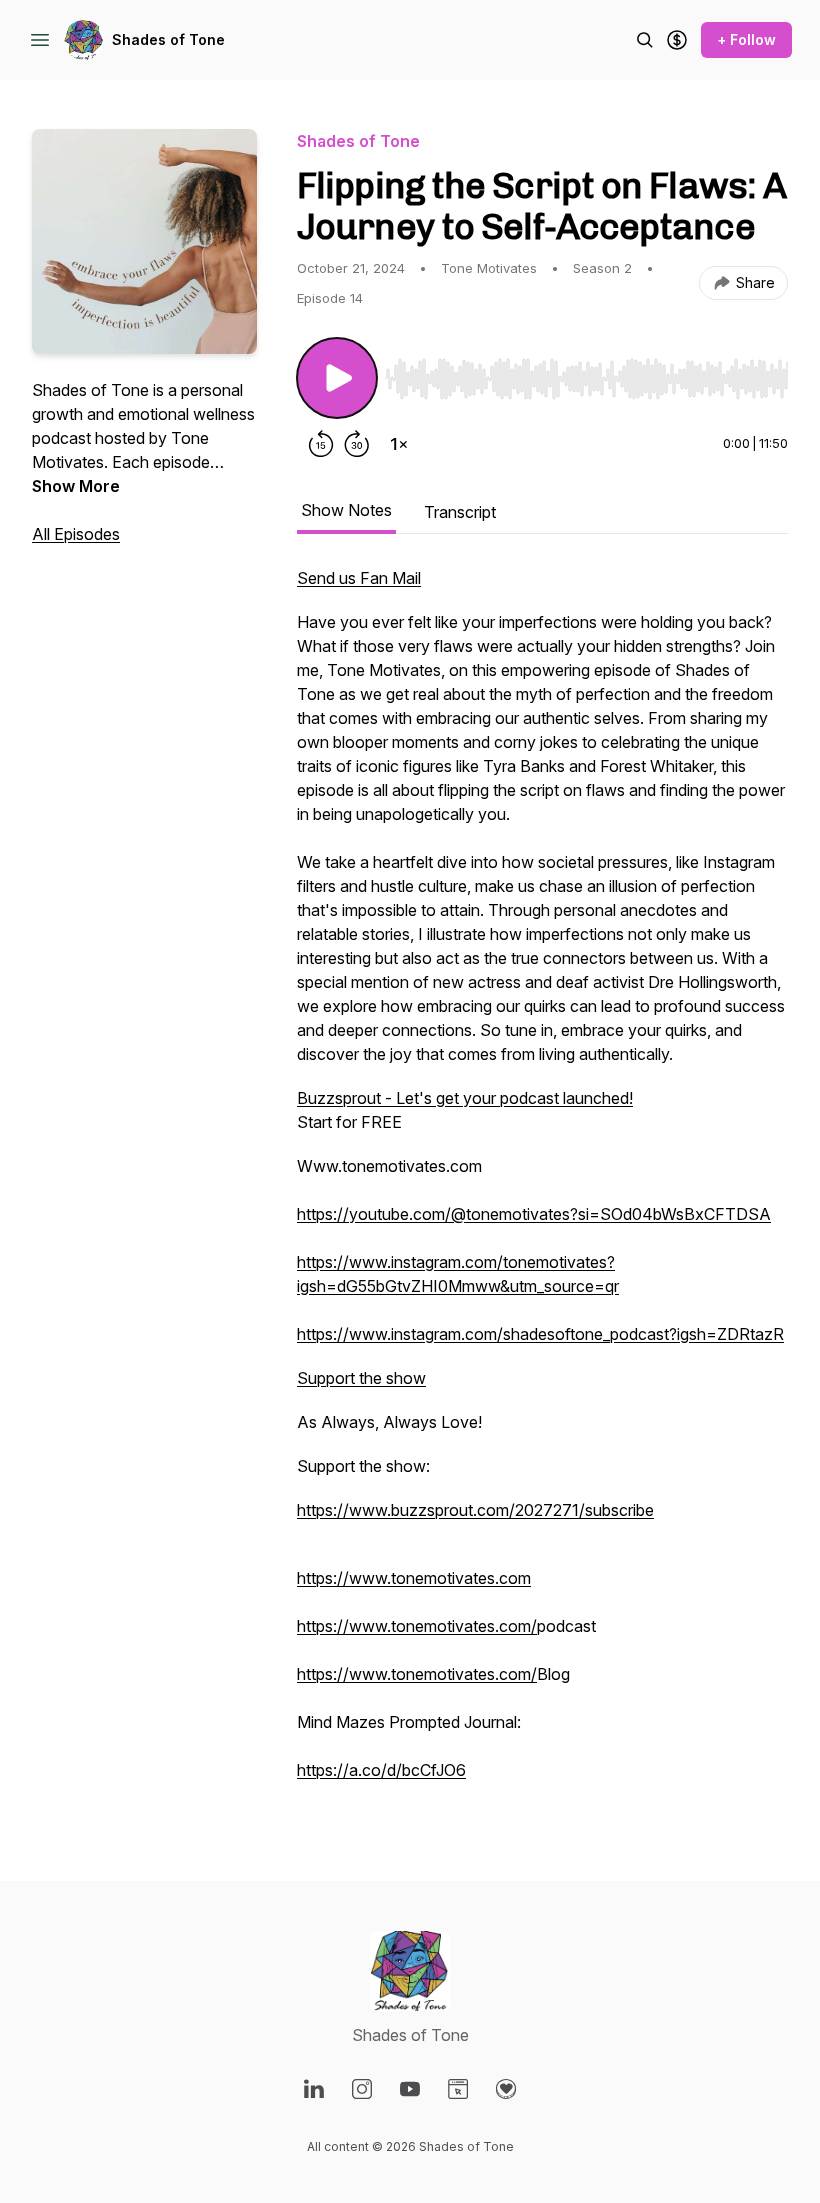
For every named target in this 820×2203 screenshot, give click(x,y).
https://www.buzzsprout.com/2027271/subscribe (475, 1510)
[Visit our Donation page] (506, 2089)
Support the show (361, 1378)
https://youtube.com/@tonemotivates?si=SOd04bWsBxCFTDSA (534, 1214)
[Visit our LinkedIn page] (314, 2089)
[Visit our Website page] (458, 2089)
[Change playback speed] (399, 444)
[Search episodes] (645, 40)
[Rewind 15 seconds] (321, 444)
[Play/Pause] (337, 378)
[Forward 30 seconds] (357, 444)
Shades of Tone (168, 39)
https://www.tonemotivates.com (414, 1578)
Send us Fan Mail (359, 578)
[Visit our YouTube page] (410, 2089)
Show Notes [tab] (346, 510)
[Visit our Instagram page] (362, 2089)
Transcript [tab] (460, 512)
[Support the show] (677, 40)
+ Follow (746, 39)
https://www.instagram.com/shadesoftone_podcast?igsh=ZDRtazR (540, 1334)
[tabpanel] (542, 1184)
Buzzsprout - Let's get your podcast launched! (465, 1098)
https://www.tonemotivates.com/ (417, 1626)
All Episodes (76, 534)
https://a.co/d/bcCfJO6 (381, 1770)
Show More (76, 486)
